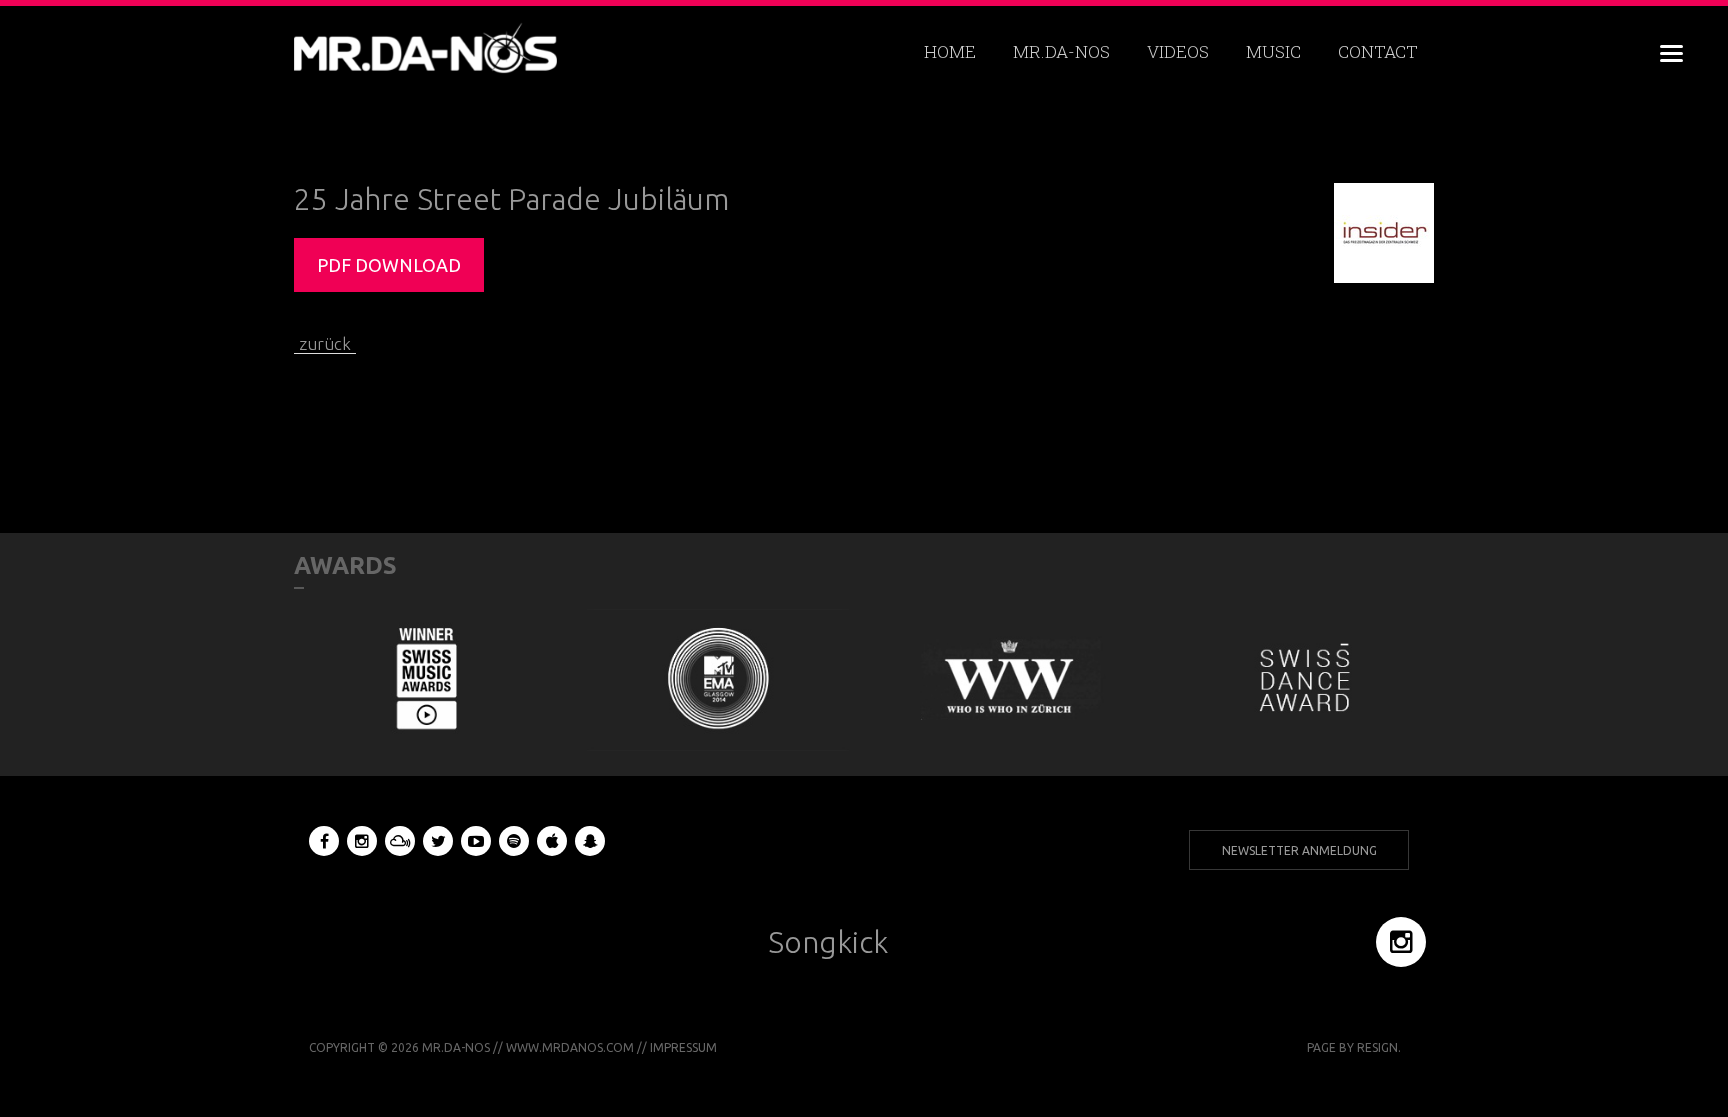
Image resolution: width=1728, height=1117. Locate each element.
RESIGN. (1379, 1047)
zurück (325, 343)
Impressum (683, 1047)
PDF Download (389, 265)
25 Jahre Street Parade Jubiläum (511, 199)
